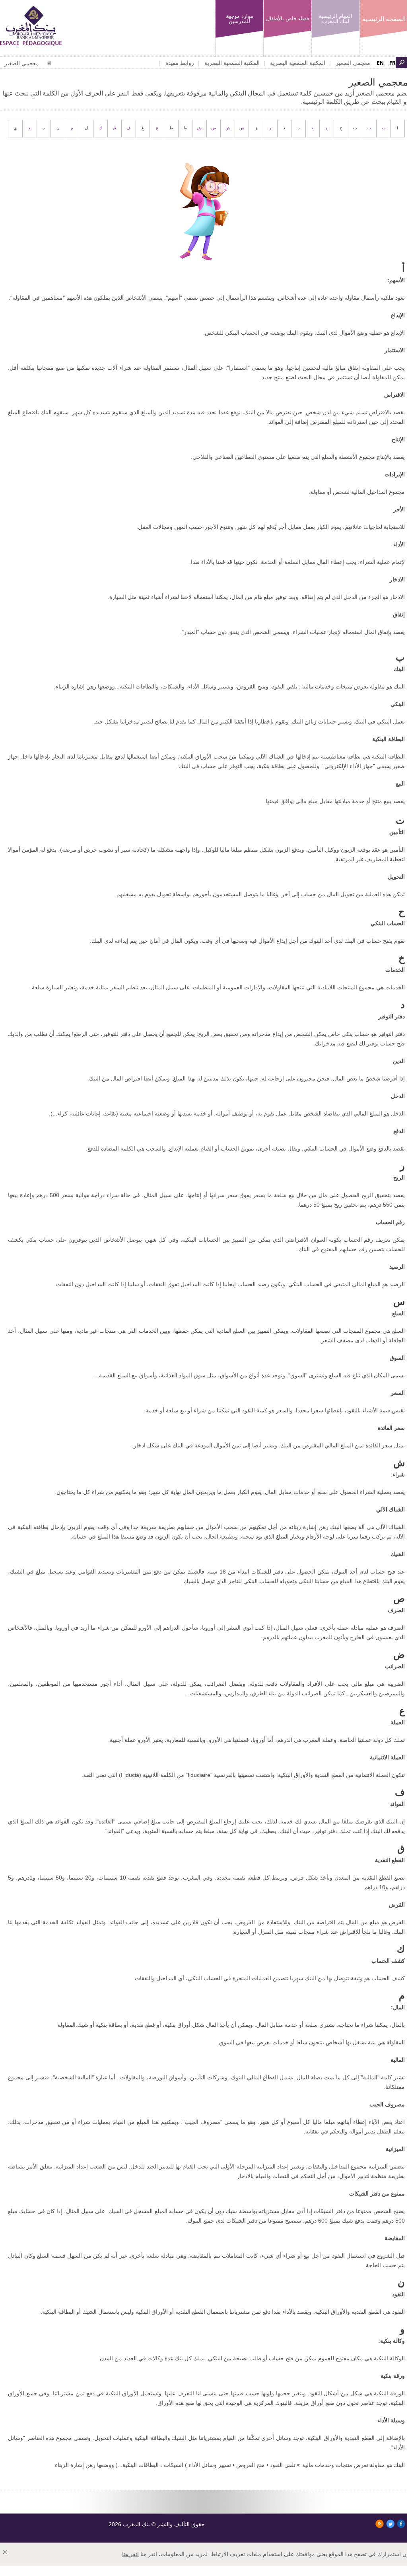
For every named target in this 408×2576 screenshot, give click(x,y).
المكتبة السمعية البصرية (298, 63)
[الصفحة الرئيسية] (49, 63)
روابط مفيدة (180, 63)
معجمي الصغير (353, 63)
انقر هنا (130, 2554)
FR (392, 63)
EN (380, 63)
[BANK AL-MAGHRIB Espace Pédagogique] (31, 25)
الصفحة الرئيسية (384, 19)
